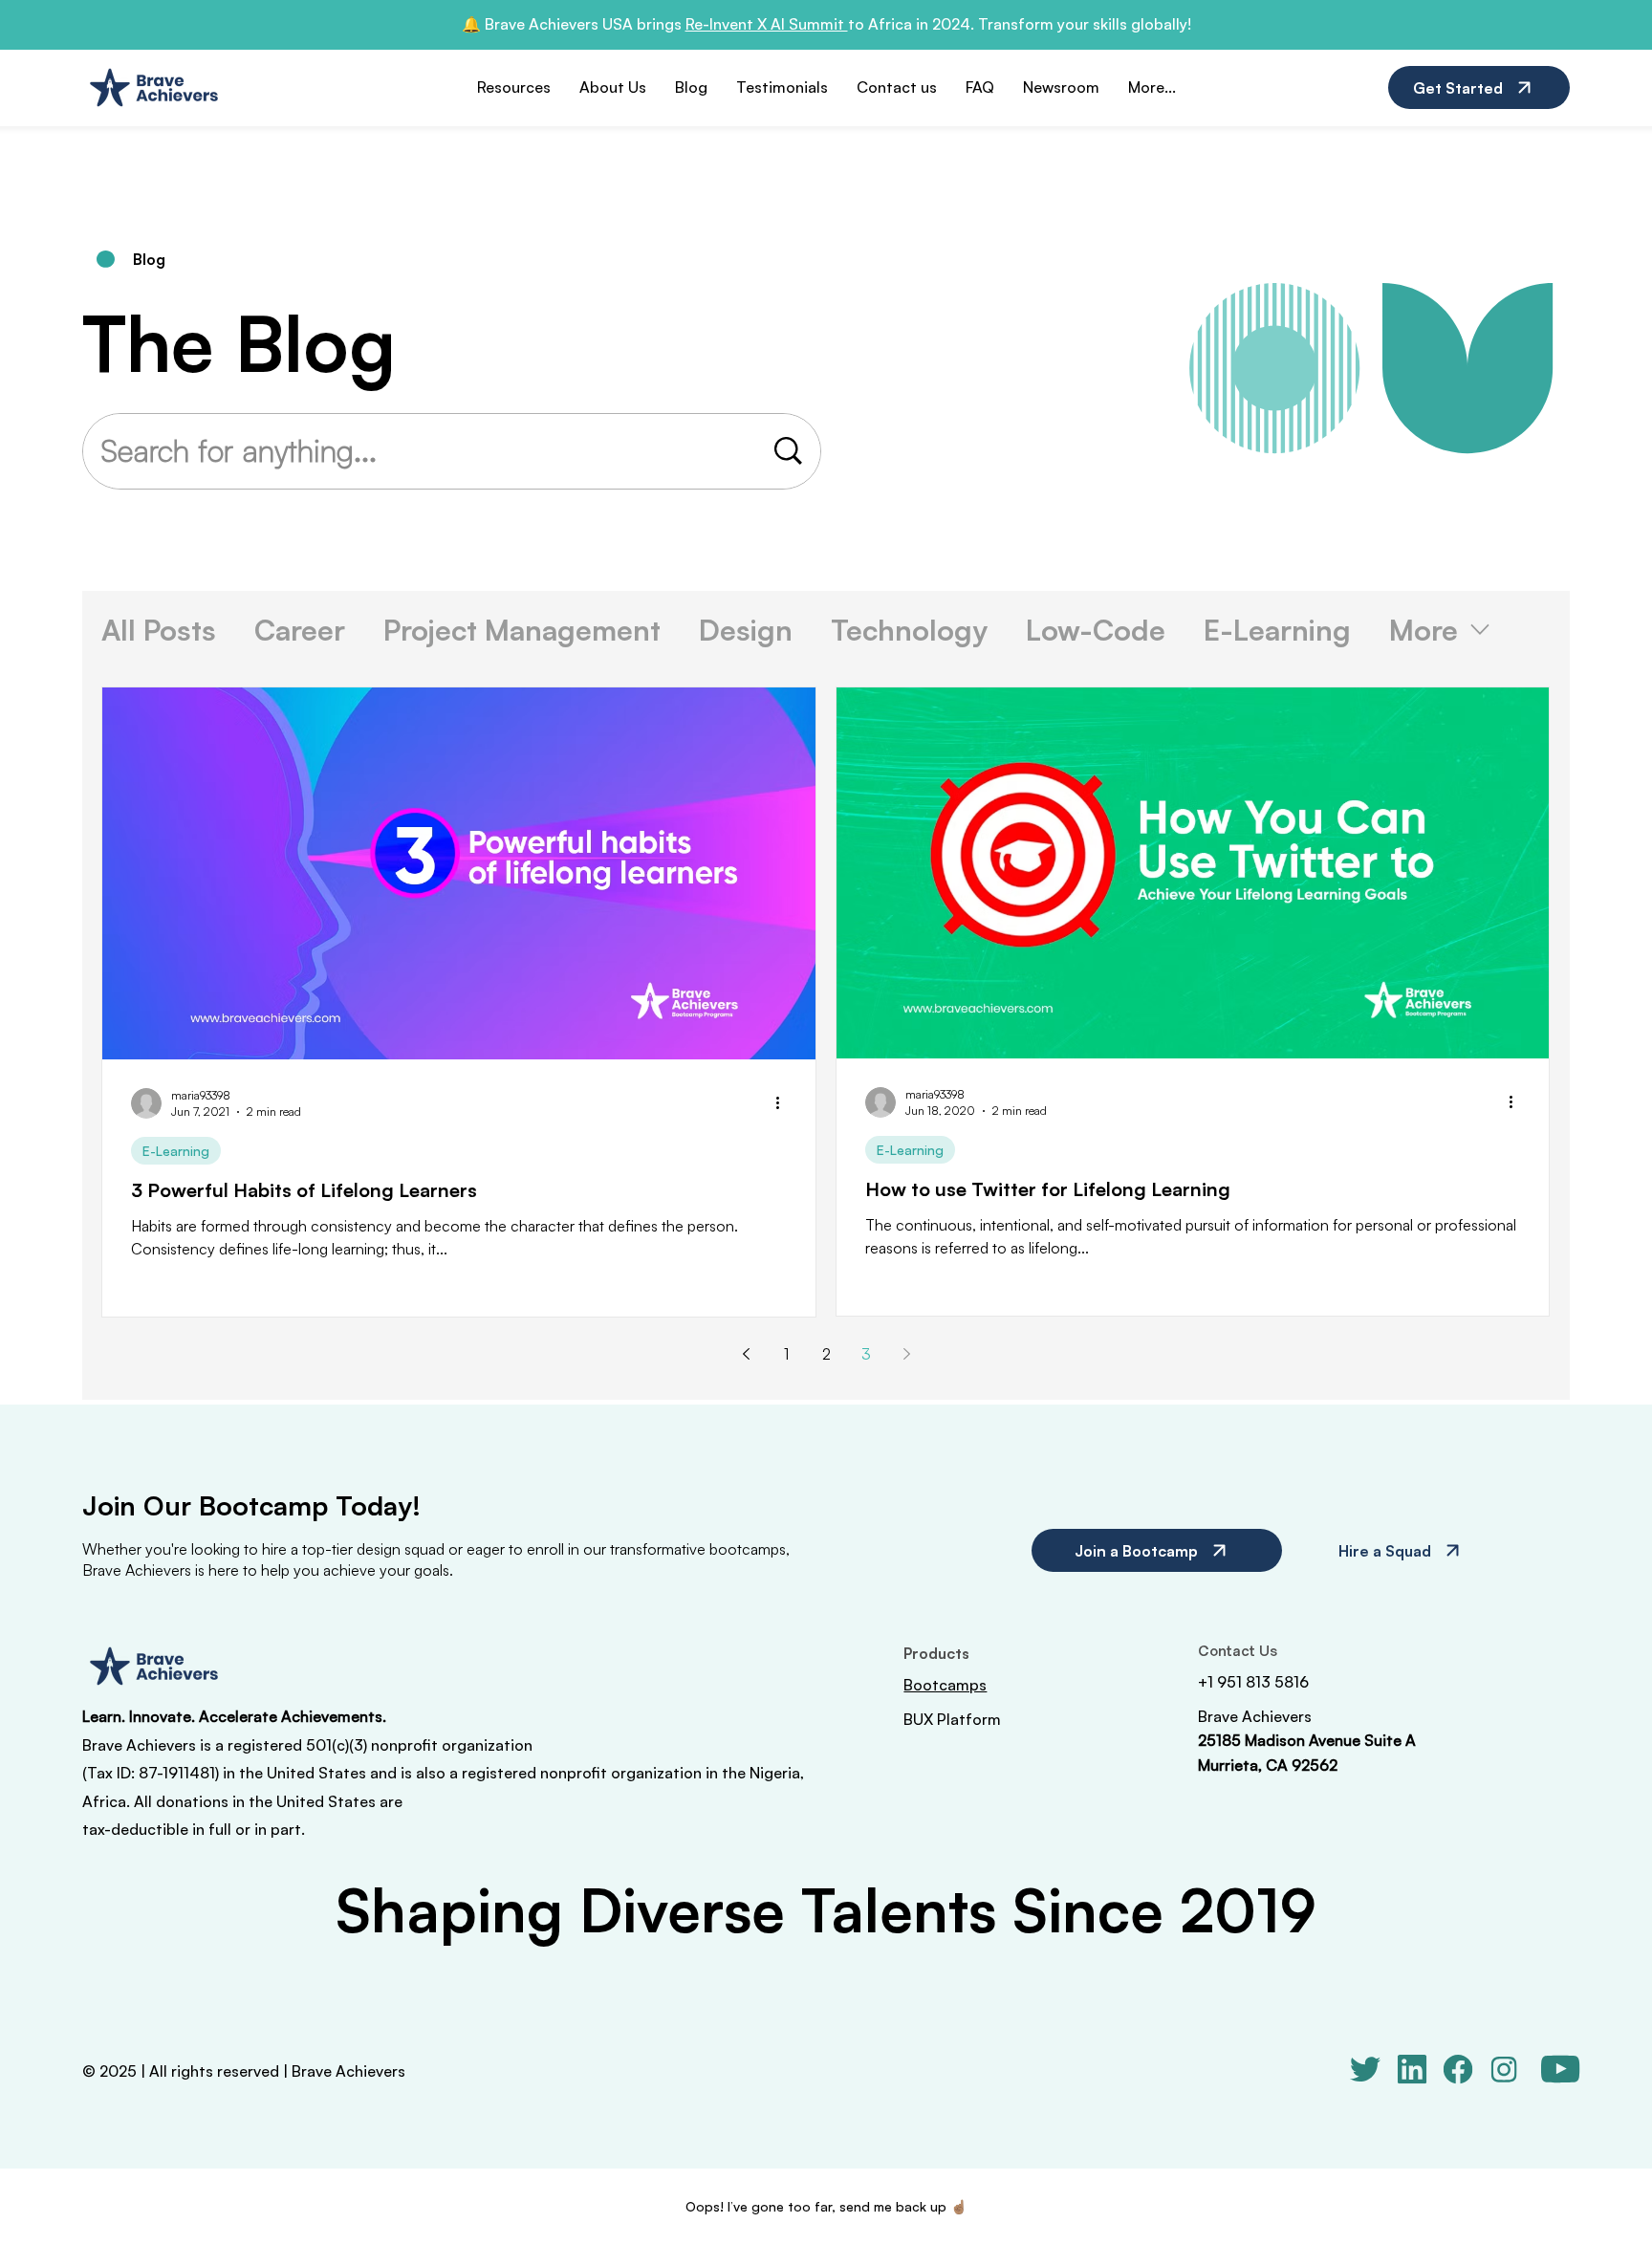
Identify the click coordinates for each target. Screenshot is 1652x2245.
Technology (909, 630)
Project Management (522, 630)
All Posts (159, 630)
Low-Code (1096, 630)
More (1424, 630)
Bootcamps (945, 1685)
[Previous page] (746, 1354)
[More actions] (784, 1103)
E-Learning (1277, 630)
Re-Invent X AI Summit (767, 24)
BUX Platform (952, 1719)
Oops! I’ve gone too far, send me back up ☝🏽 (826, 2206)
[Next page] (906, 1354)
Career (300, 630)
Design (746, 630)
